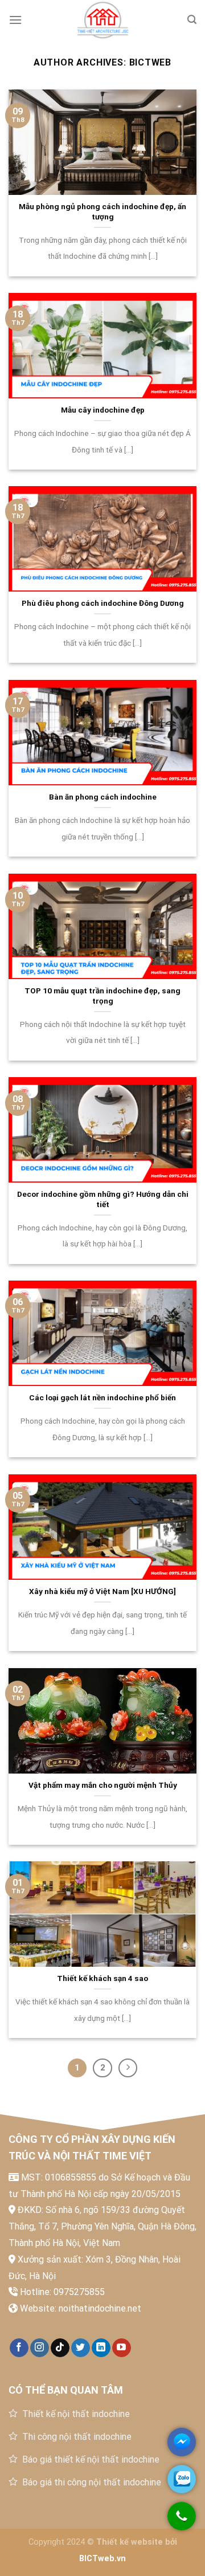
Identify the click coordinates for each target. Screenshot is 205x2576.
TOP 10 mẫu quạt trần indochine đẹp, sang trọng (102, 996)
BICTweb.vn (102, 2559)
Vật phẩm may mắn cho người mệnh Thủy (103, 1785)
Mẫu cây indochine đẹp (103, 410)
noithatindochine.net (100, 2308)
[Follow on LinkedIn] (101, 2348)
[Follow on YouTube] (122, 2348)
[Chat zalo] (182, 2479)
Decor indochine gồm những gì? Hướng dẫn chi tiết (103, 1199)
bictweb (151, 62)
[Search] (192, 20)
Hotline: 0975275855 (62, 2292)
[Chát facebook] (182, 2442)
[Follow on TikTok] (60, 2348)
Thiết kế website (130, 2542)
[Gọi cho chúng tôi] (182, 2522)
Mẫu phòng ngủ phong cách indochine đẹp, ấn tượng (102, 211)
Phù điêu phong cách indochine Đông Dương (103, 603)
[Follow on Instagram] (40, 2348)
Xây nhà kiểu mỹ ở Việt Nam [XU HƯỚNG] (102, 1591)
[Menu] (15, 20)
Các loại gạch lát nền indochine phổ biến (102, 1397)
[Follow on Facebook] (19, 2348)
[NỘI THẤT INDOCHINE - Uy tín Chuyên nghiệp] (102, 20)
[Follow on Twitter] (81, 2348)
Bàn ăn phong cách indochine (103, 797)
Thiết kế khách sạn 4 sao (102, 1978)
